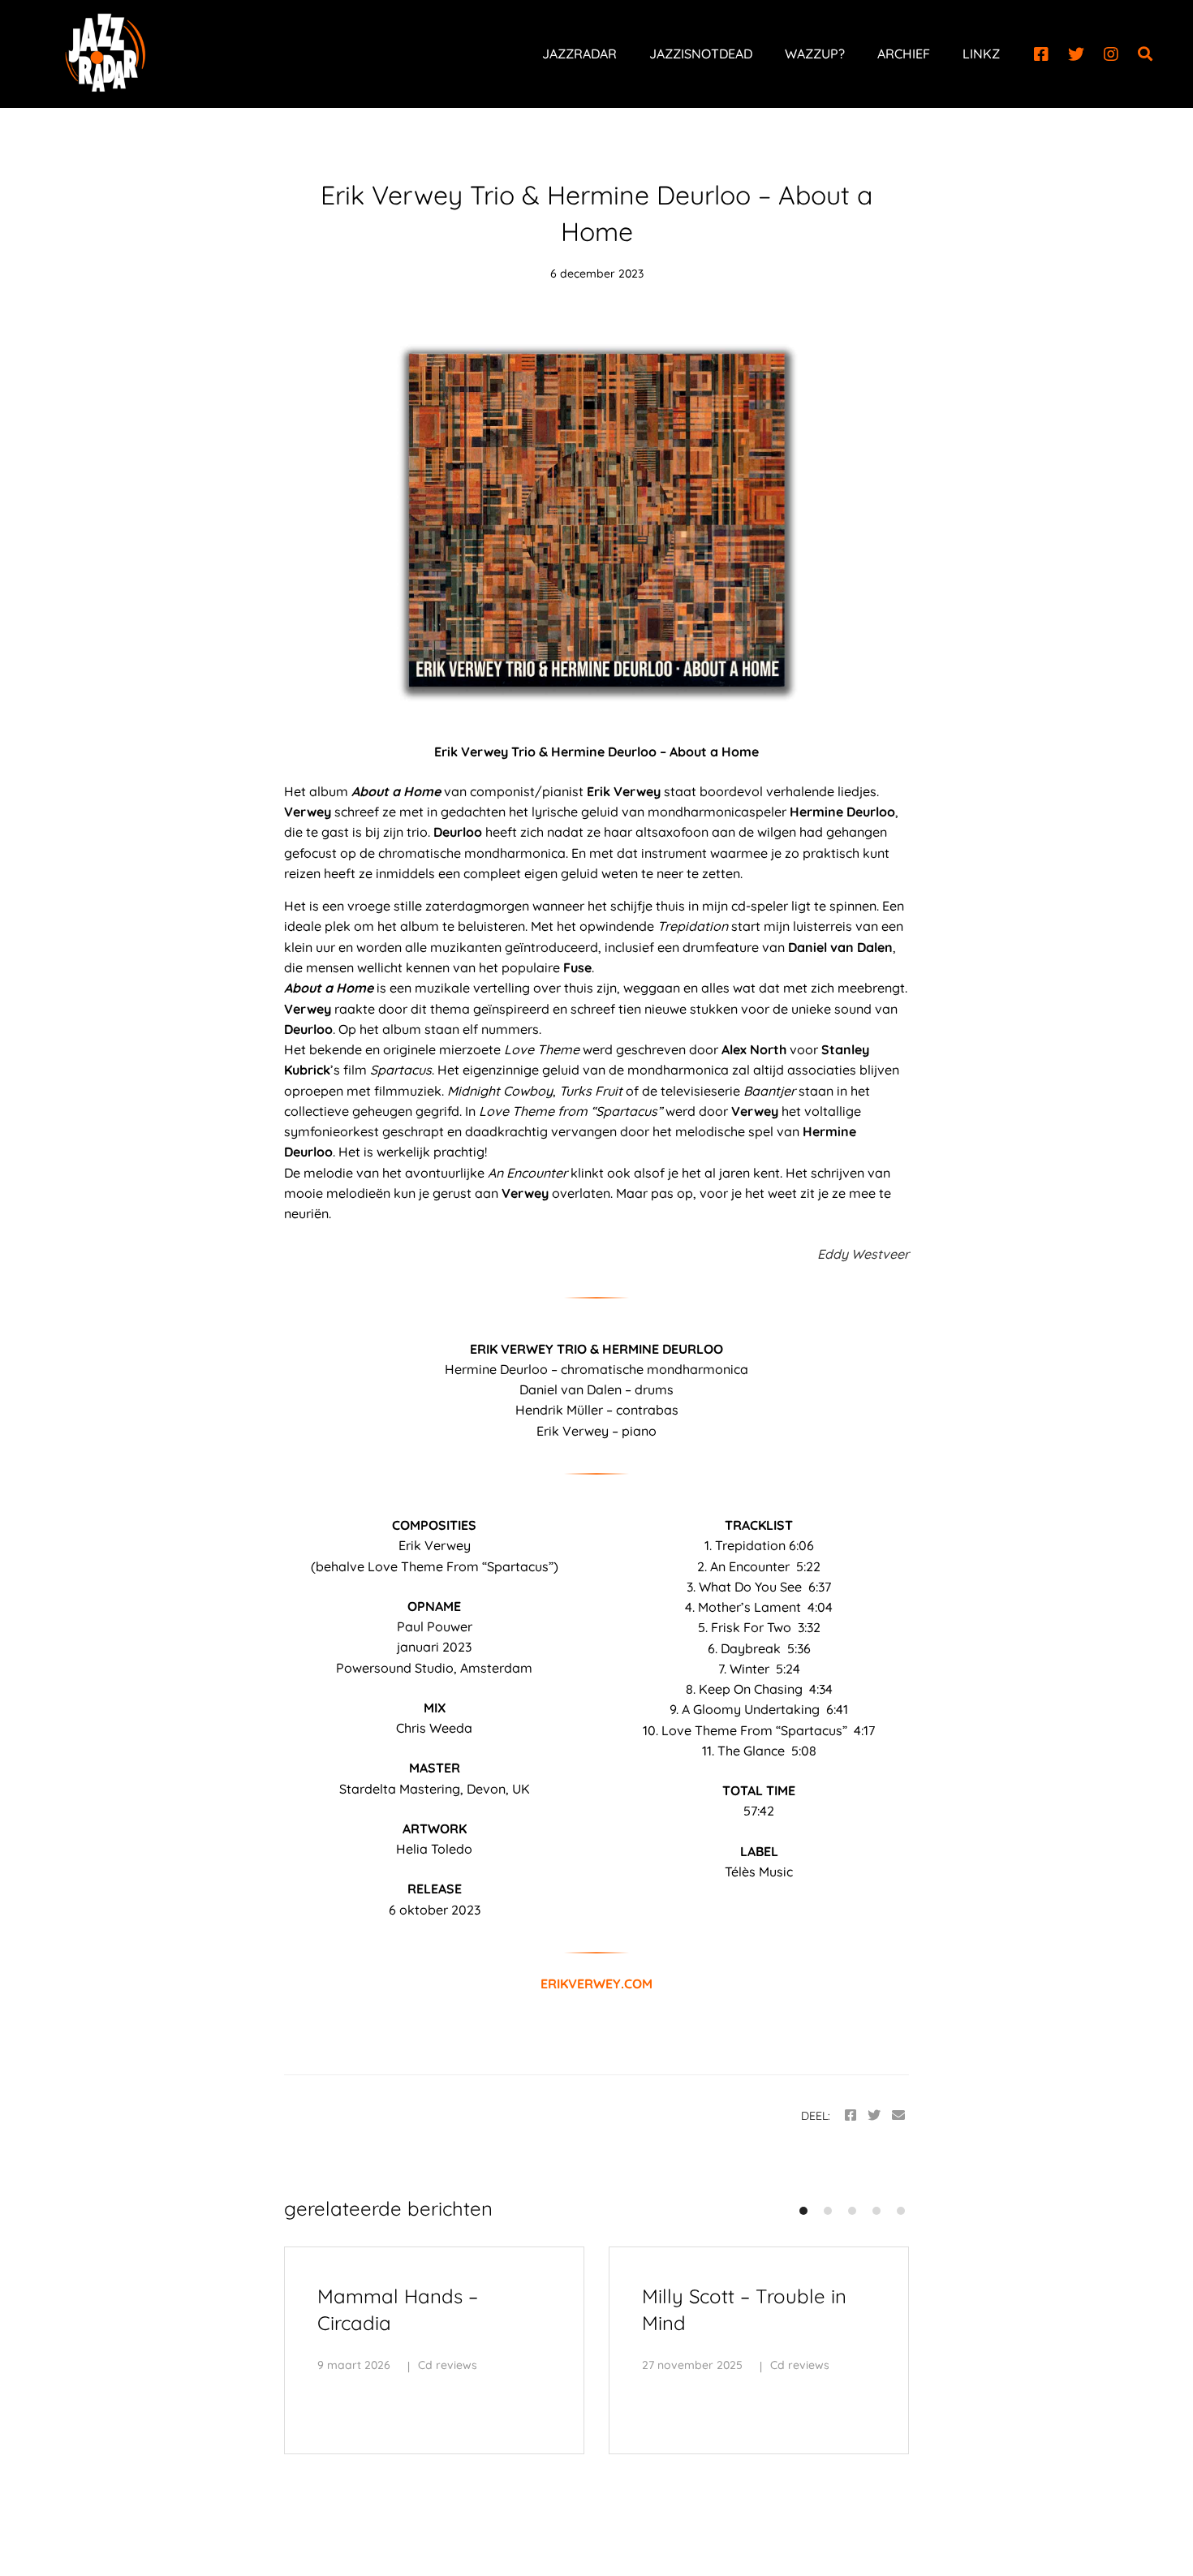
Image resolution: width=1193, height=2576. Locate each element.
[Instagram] (1111, 54)
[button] (803, 2211)
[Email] (898, 2115)
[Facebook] (1041, 54)
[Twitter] (1076, 54)
